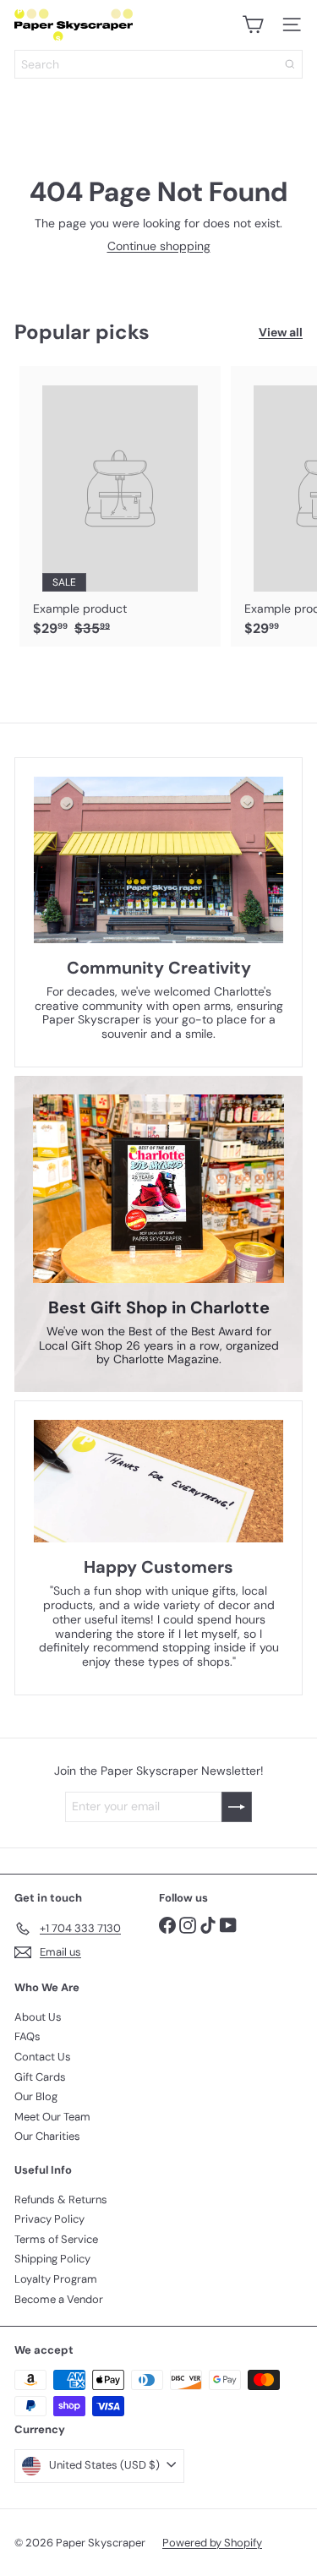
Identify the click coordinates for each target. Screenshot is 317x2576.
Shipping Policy (52, 2259)
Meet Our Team (52, 2117)
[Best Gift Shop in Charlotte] (158, 1189)
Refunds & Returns (61, 2199)
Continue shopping (159, 246)
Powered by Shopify (212, 2543)
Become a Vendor (59, 2299)
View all (281, 333)
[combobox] (158, 64)
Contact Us (43, 2057)
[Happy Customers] (158, 1481)
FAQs (27, 2036)
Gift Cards (40, 2077)
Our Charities (47, 2136)
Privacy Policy (49, 2219)
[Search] (290, 64)
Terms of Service (56, 2239)
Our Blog (36, 2096)
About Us (38, 2017)
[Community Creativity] (158, 860)
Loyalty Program (56, 2279)
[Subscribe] (237, 1807)
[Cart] (253, 25)
